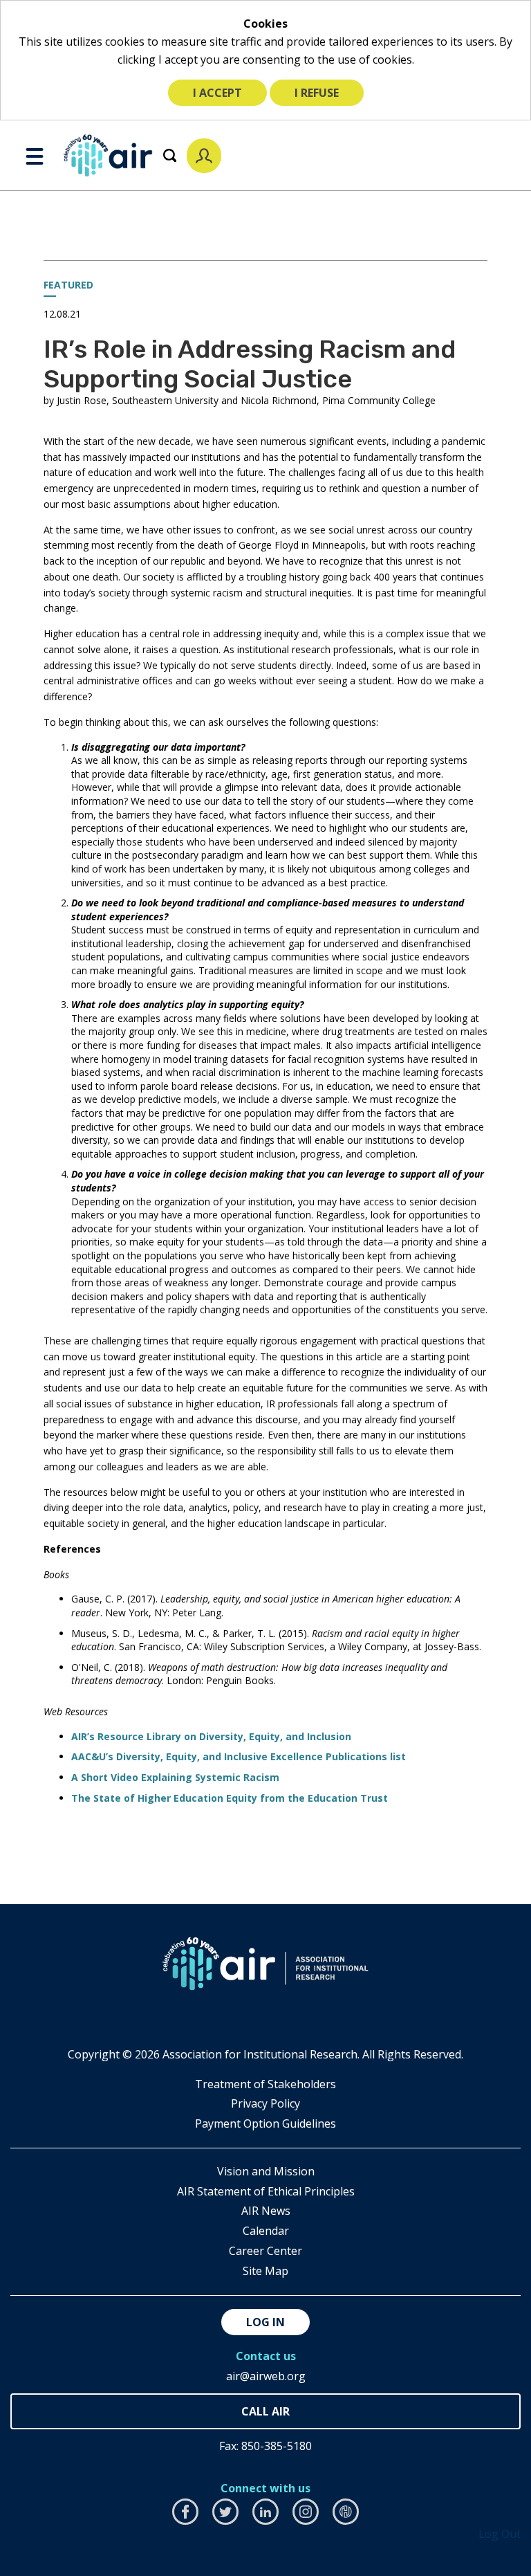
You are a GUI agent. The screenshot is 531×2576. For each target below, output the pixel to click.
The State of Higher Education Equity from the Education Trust (230, 1798)
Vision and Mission (266, 2171)
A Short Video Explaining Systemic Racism (175, 1777)
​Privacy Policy (265, 2103)
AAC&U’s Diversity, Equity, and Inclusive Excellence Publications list (239, 1756)
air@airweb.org (266, 2376)
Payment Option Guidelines (265, 2123)
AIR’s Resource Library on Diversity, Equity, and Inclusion (211, 1736)
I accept (217, 93)
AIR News (266, 2211)
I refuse (317, 93)
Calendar (266, 2231)
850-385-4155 (265, 2412)
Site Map (265, 2271)
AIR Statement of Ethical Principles (266, 2191)
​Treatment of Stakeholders (265, 2084)
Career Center (265, 2251)
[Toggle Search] (170, 155)
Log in (265, 2322)
